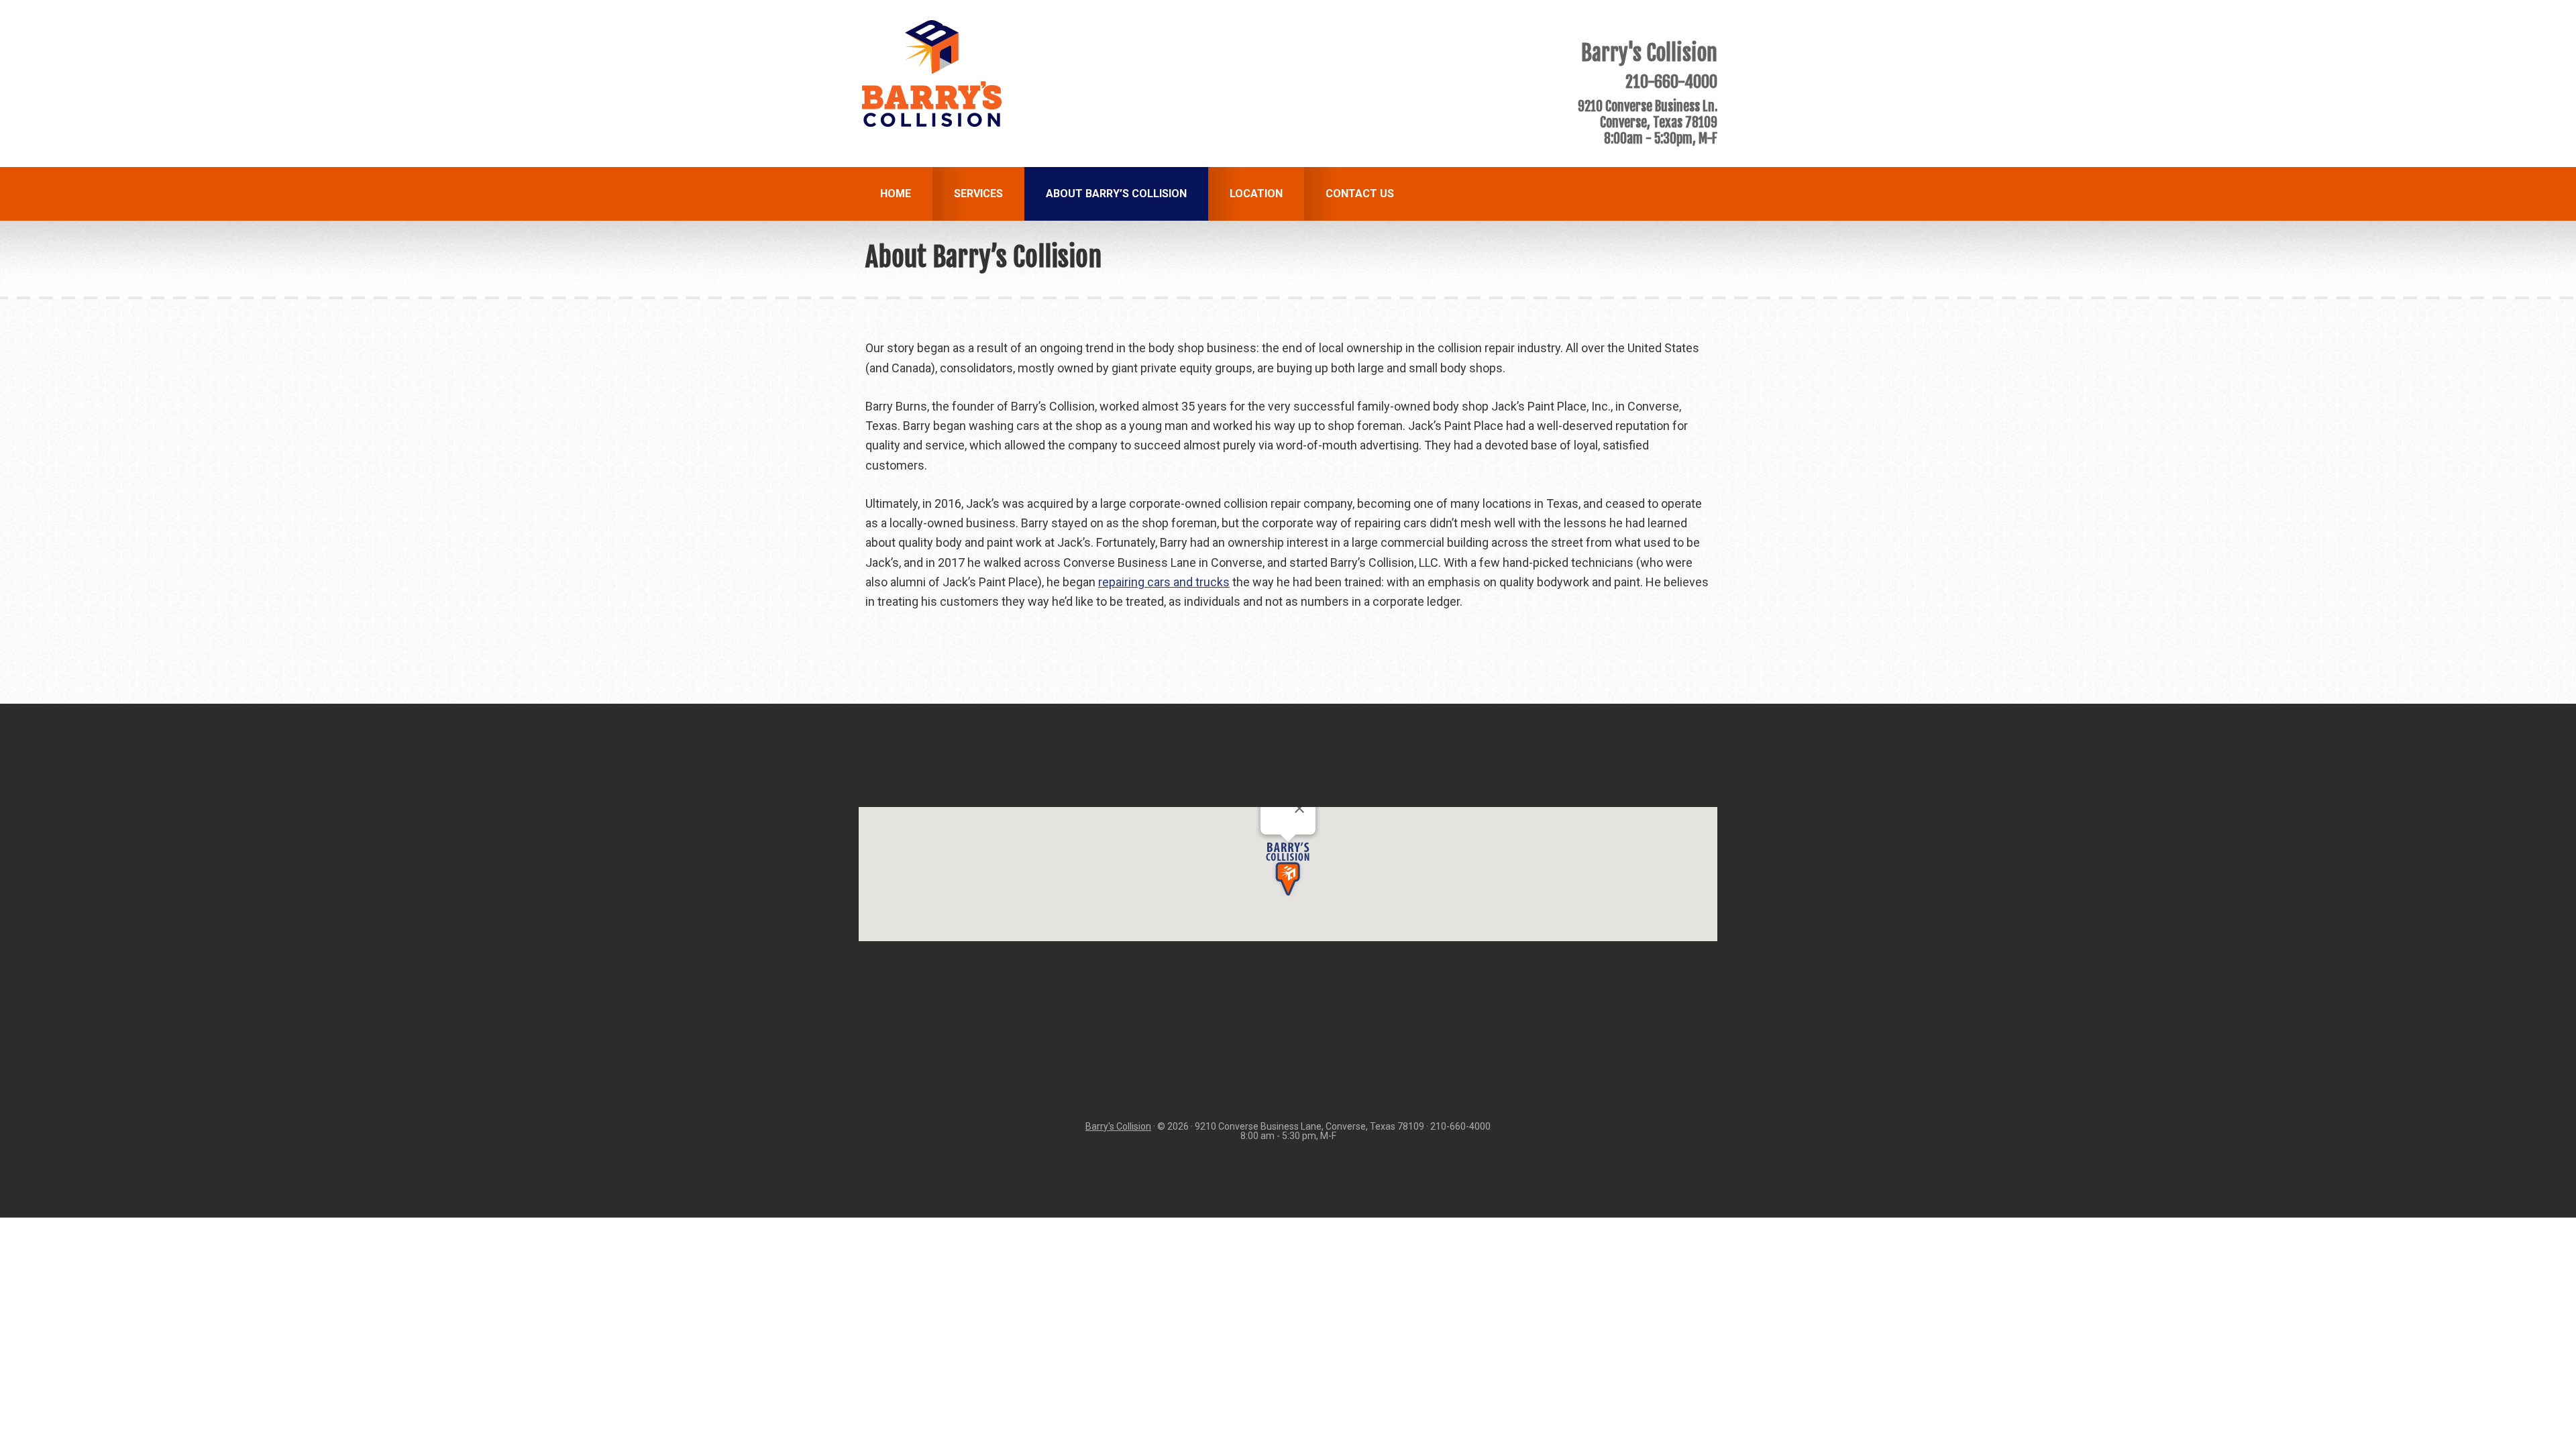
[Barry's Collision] (932, 122)
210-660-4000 (1671, 82)
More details (1292, 829)
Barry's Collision (1118, 1126)
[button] (1288, 869)
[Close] (1299, 808)
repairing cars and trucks (1164, 582)
